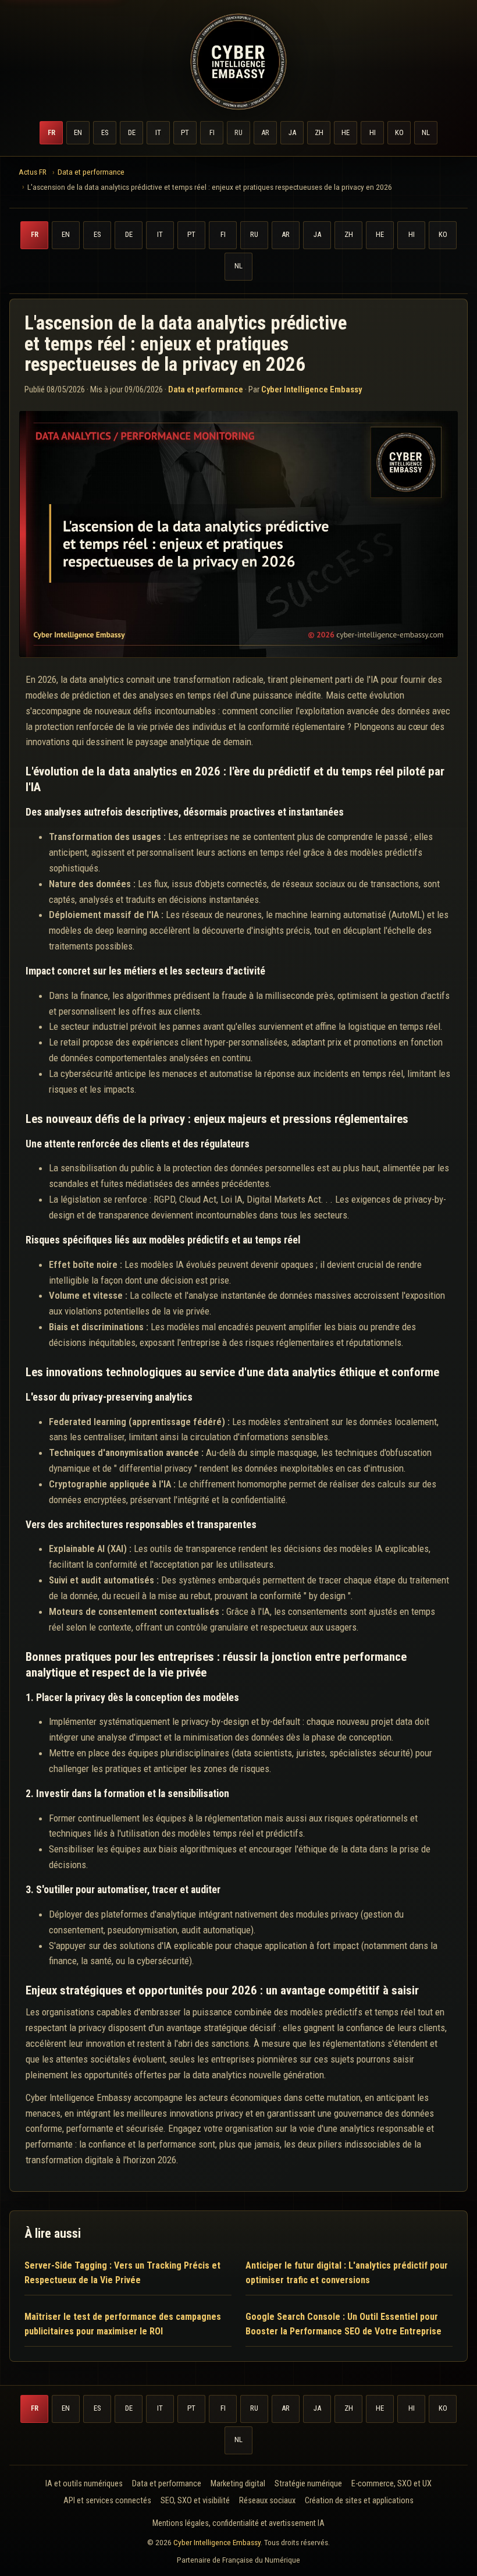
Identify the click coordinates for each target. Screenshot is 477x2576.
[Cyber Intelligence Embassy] (238, 62)
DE (132, 132)
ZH (319, 132)
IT (158, 132)
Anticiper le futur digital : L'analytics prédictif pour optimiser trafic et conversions (347, 2273)
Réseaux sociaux (267, 2501)
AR (265, 132)
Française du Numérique (261, 2560)
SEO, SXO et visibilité (195, 2501)
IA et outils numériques (84, 2484)
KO (399, 132)
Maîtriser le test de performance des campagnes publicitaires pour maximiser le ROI (123, 2324)
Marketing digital (238, 2484)
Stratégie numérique (308, 2484)
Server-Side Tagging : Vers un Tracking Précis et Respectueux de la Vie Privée (122, 2273)
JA (292, 132)
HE (346, 132)
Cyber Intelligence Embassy (217, 2542)
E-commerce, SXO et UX (391, 2484)
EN (78, 132)
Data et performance (206, 389)
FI (212, 132)
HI (373, 132)
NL (426, 132)
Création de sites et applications (359, 2501)
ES (105, 132)
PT (185, 132)
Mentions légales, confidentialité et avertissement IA (238, 2523)
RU (238, 132)
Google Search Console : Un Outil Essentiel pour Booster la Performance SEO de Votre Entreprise (343, 2324)
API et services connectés (107, 2501)
